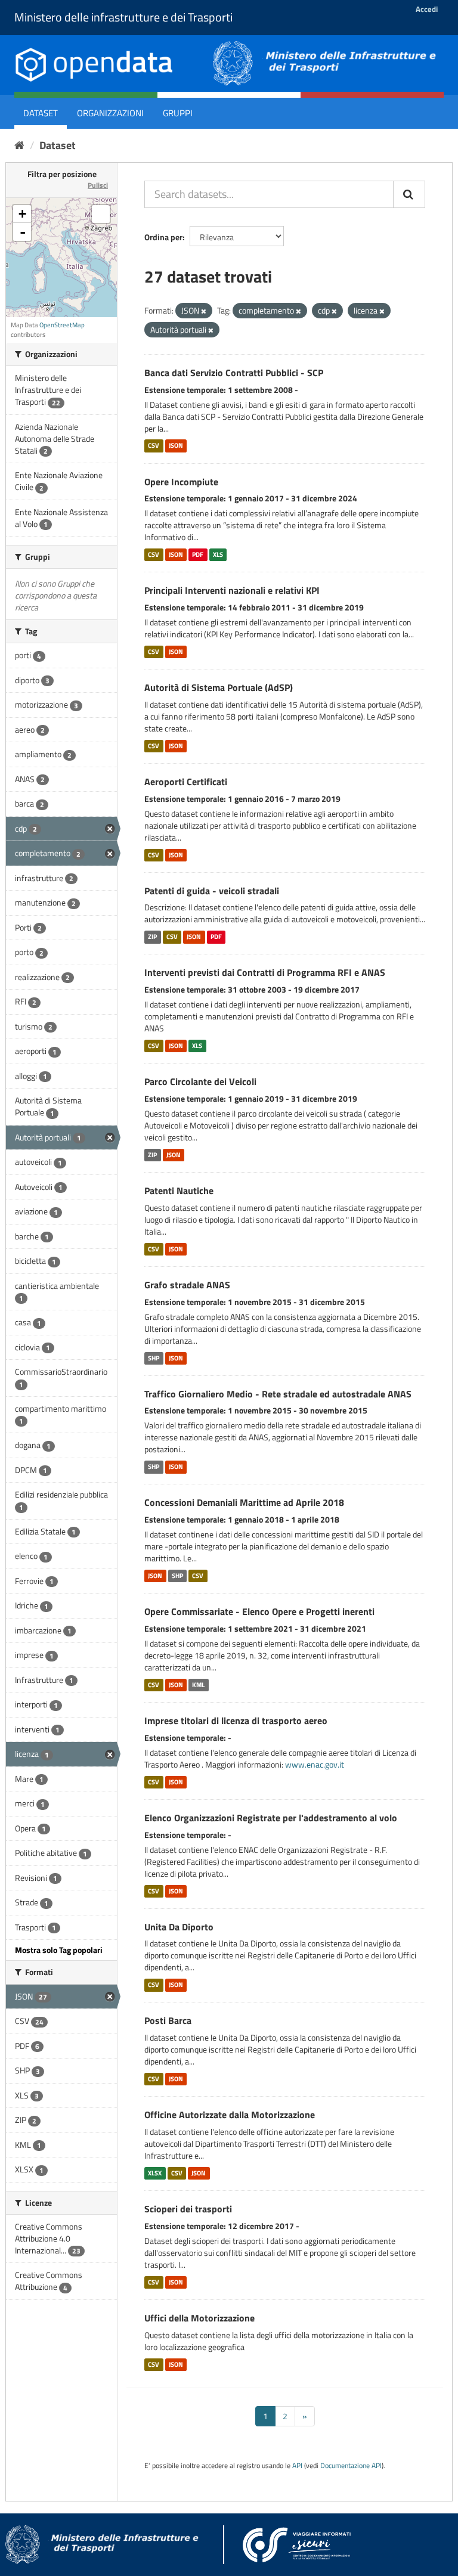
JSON (176, 446)
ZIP (152, 937)
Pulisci (98, 185)
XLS (218, 554)
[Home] (19, 145)
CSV (154, 446)
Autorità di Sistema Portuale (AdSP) (219, 687)
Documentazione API (351, 2466)
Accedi (427, 9)
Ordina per (163, 237)
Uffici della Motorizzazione (199, 2318)
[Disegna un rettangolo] (101, 214)
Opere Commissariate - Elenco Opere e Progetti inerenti (259, 1611)
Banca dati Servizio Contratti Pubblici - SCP (234, 373)
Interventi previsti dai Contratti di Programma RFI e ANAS (265, 972)
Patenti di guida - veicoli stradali (212, 891)
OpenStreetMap (62, 325)
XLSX (155, 2173)
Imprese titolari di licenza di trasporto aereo (236, 1721)
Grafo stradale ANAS (187, 1285)
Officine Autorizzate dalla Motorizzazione (230, 2115)
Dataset (41, 113)
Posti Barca (168, 2020)
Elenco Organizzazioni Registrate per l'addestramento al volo (271, 1818)
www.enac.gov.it (315, 1764)
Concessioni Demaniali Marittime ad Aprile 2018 (244, 1502)
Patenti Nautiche (179, 1191)
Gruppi (178, 113)
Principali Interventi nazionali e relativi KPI (232, 590)
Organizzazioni (110, 113)
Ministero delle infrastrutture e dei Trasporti (123, 17)
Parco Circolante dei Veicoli (200, 1081)
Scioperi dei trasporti (188, 2209)
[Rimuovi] (204, 311)
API (297, 2466)
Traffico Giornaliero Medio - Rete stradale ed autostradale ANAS (278, 1394)
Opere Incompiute (181, 482)
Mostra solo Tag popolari (59, 1950)
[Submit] (409, 194)
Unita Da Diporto (179, 1927)
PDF (198, 554)
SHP (154, 1358)
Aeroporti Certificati (186, 782)
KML (198, 1685)
